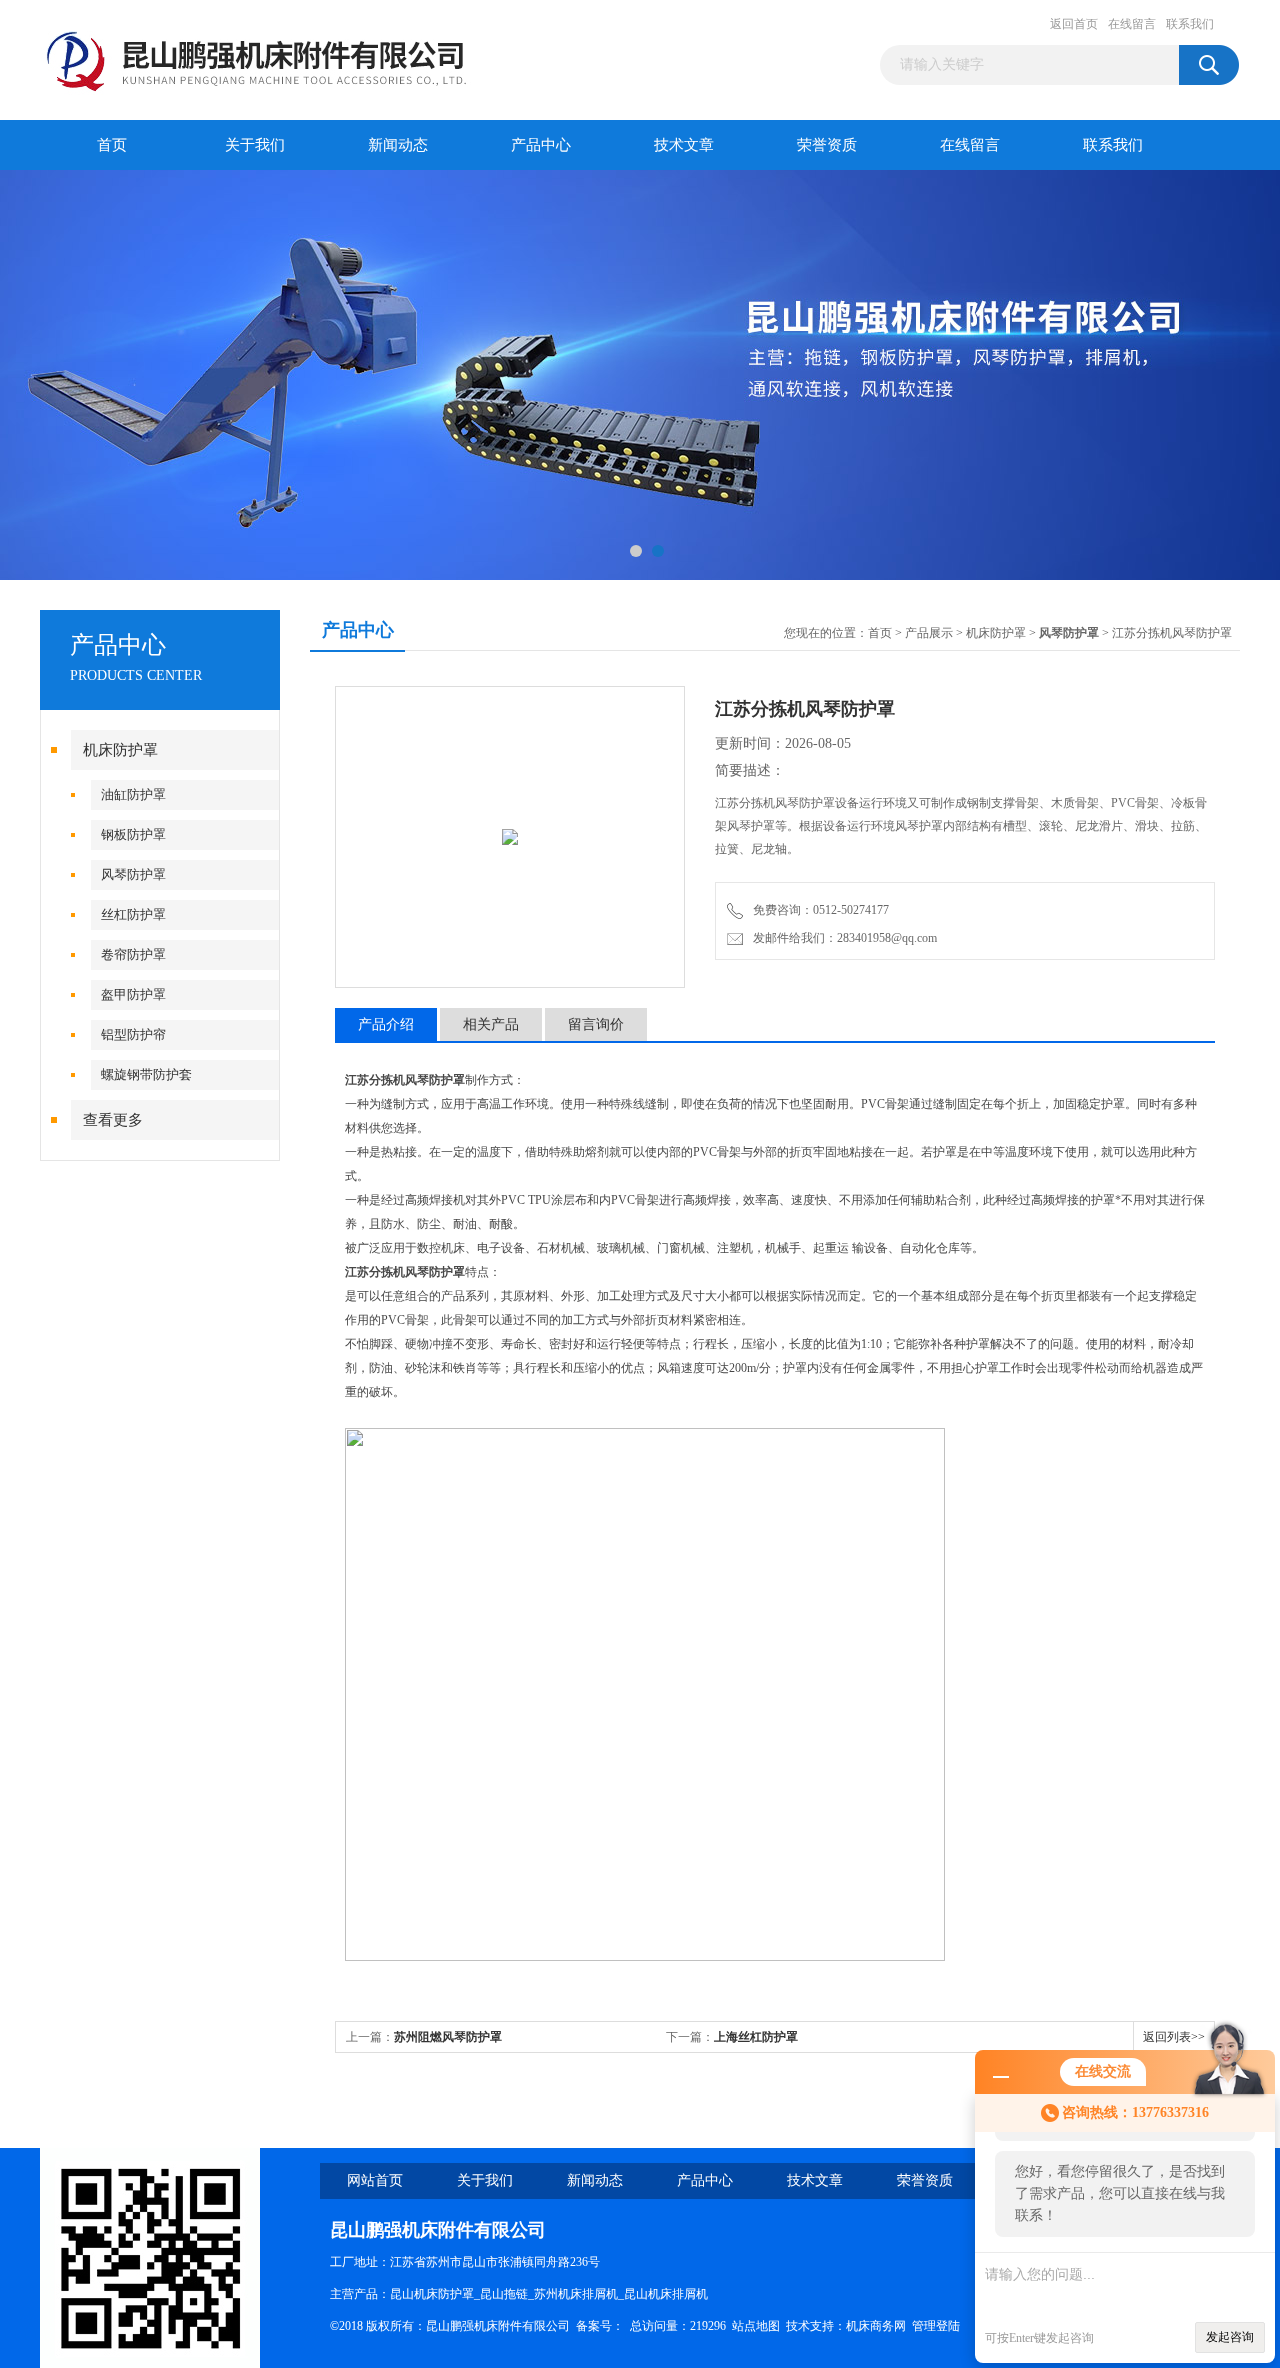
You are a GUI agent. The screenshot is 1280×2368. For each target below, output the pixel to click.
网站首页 (375, 2180)
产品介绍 (386, 1024)
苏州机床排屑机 (576, 2294)
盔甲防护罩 (133, 994)
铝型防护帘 (133, 1034)
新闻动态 (398, 145)
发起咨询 (1230, 2337)
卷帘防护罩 (133, 954)
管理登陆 (936, 2326)
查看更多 (113, 1120)
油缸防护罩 (133, 794)
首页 (112, 145)
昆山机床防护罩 (432, 2294)
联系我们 (1190, 24)
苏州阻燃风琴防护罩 (448, 2037)
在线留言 (1132, 24)
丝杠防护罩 (133, 914)
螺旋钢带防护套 (146, 1074)
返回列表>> (1174, 2037)
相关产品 (491, 1024)
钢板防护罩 (133, 834)
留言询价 (596, 1024)
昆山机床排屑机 (666, 2294)
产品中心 (541, 145)
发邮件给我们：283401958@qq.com (842, 938)
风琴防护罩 (133, 874)
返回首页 (1074, 24)
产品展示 (929, 633)
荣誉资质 (827, 145)
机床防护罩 (120, 750)
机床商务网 (876, 2326)
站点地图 (756, 2326)
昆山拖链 (504, 2294)
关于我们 (255, 145)
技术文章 (684, 145)
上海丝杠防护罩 (756, 2037)
